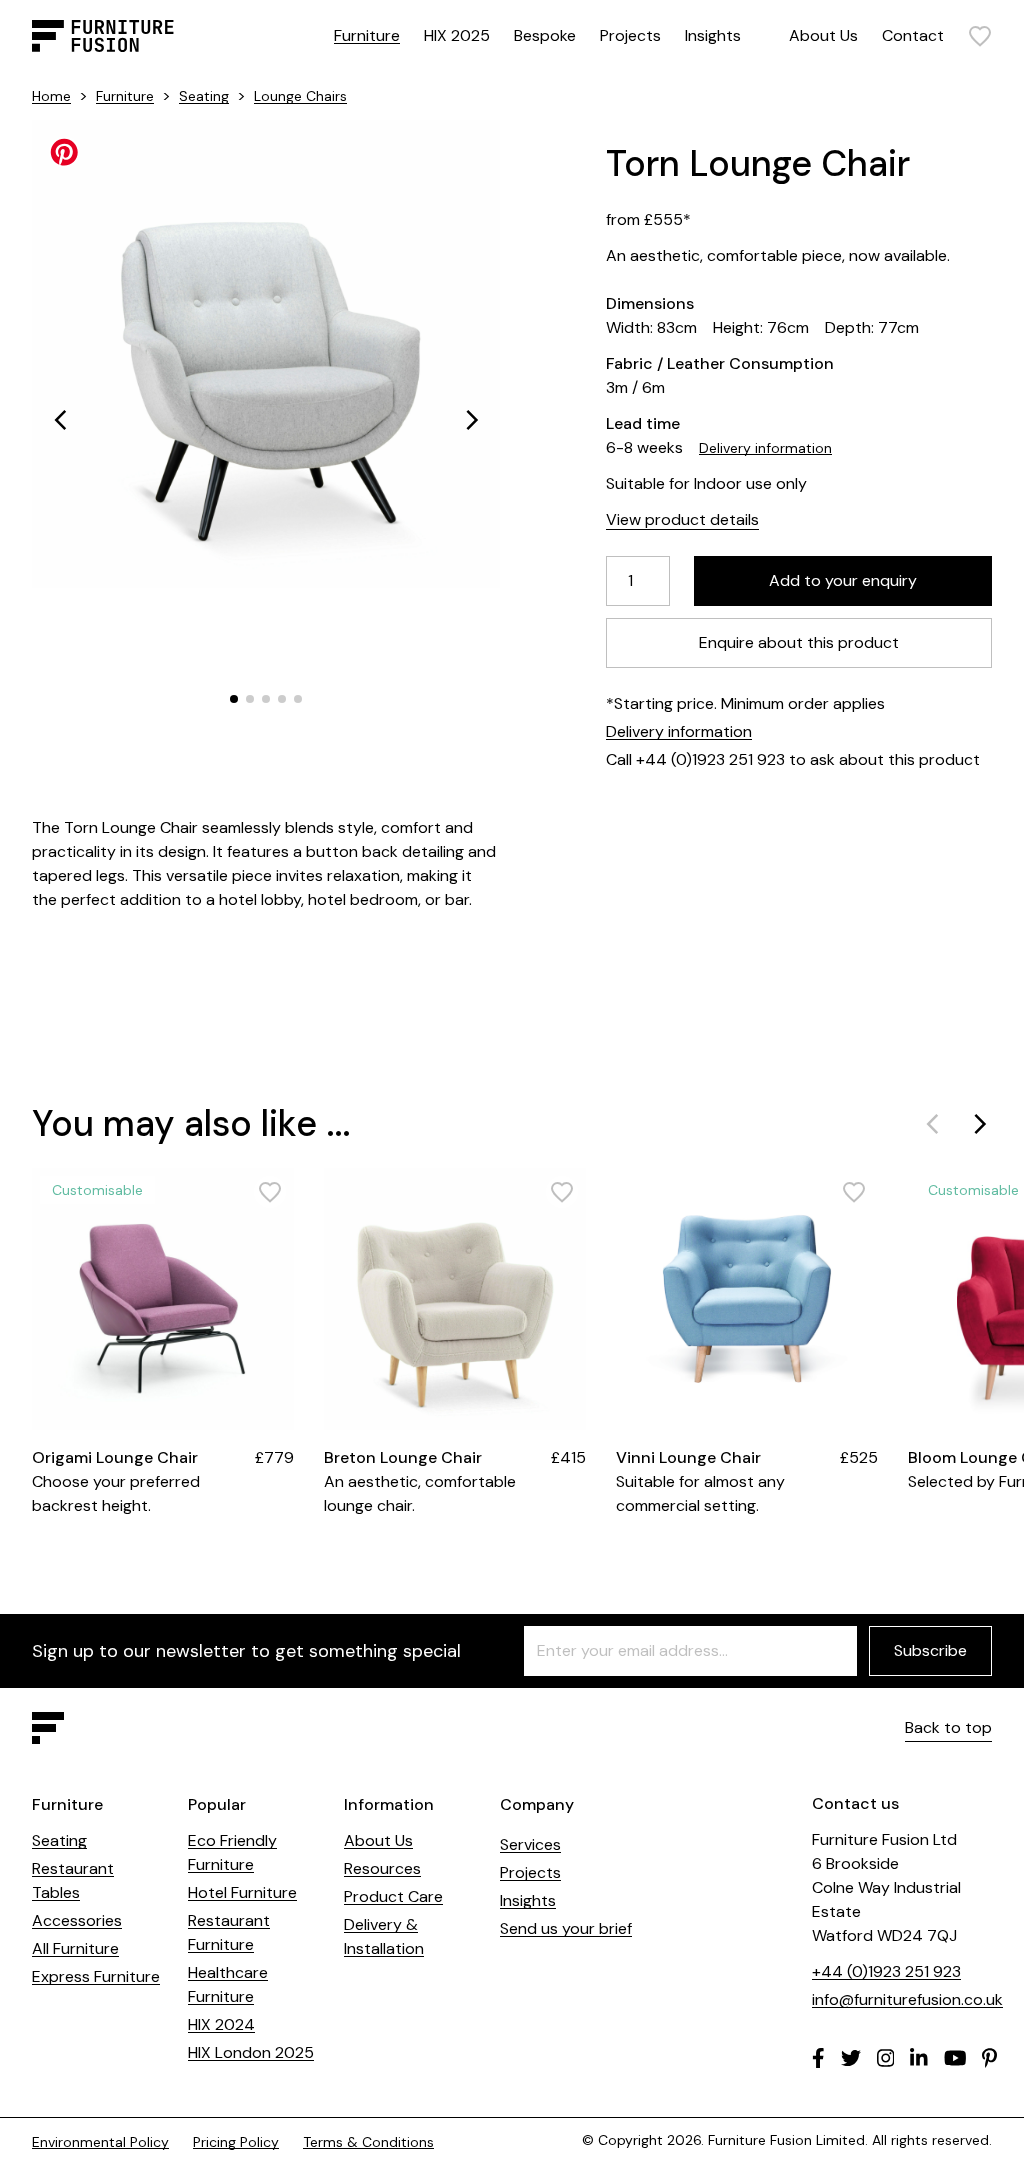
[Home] (103, 36)
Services (530, 1844)
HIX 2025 (457, 35)
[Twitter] (851, 2058)
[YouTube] (955, 2058)
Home (51, 96)
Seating (204, 96)
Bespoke (545, 35)
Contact (913, 35)
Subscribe (930, 1650)
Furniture (367, 35)
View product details (682, 519)
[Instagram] (886, 2058)
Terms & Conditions (368, 2142)
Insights (713, 35)
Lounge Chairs (300, 96)
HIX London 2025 (251, 2052)
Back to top (948, 1727)
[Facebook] (818, 2058)
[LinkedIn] (919, 2058)
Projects (630, 35)
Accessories (77, 1920)
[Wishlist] (980, 36)
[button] (60, 420)
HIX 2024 (221, 2024)
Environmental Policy (100, 2142)
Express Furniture (96, 1976)
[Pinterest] (989, 2058)
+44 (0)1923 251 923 (886, 1971)
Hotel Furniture (242, 1892)
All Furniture (75, 1948)
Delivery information (765, 448)
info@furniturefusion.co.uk (907, 1999)
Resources (382, 1868)
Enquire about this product (799, 642)
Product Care (393, 1896)
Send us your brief (566, 1928)
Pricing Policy (236, 2142)
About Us (823, 35)
